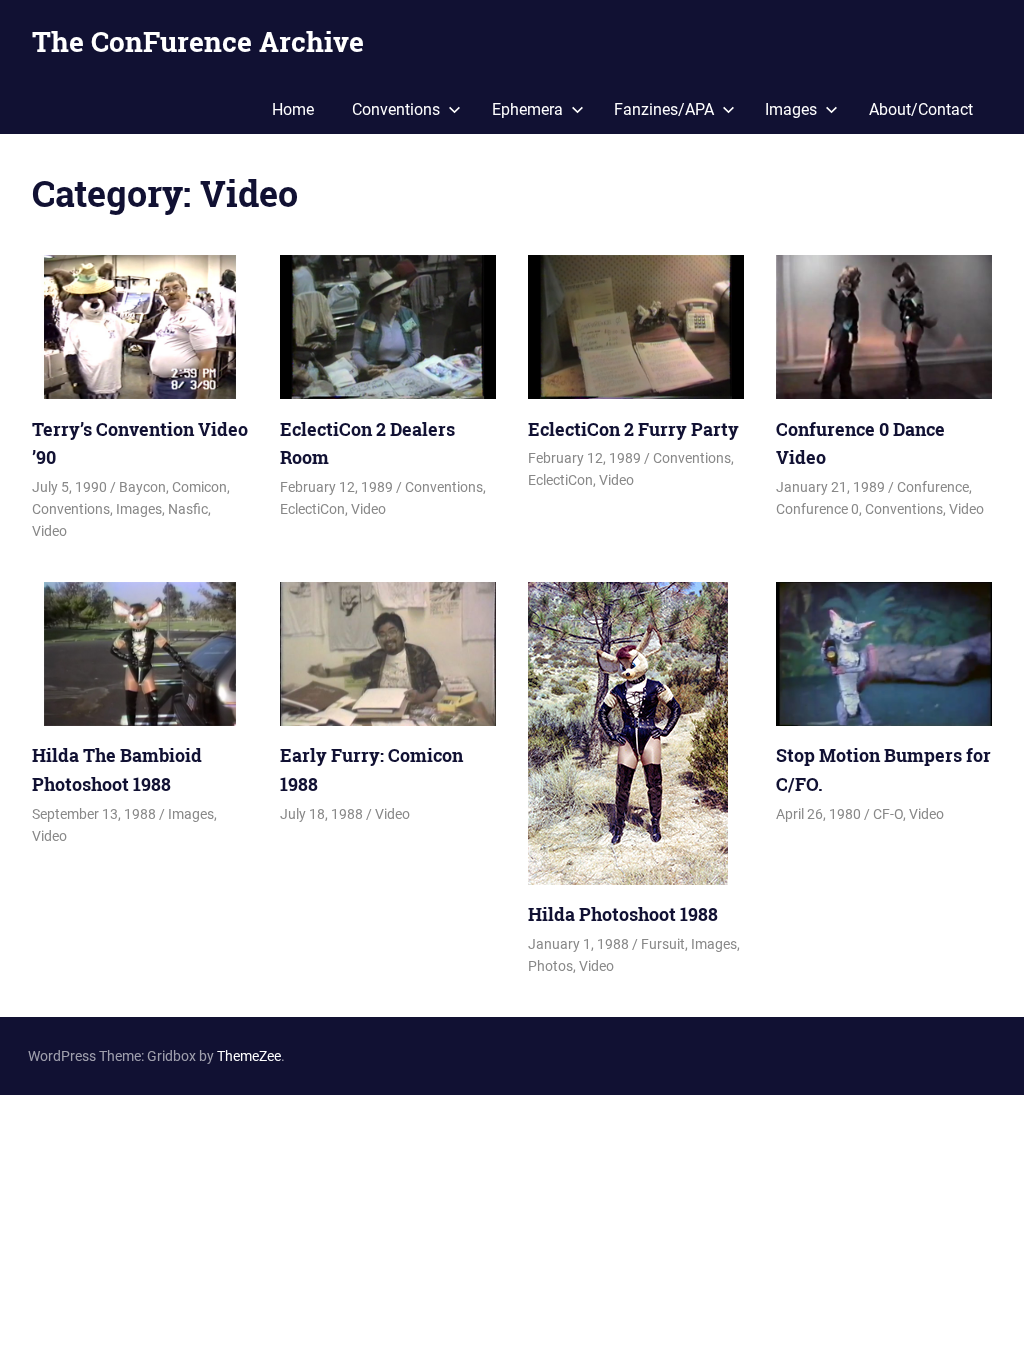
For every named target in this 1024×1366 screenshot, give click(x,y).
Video (49, 531)
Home (293, 109)
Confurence (933, 487)
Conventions (396, 109)
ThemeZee (249, 1056)
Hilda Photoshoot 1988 (623, 914)
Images (791, 109)
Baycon (142, 487)
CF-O (888, 814)
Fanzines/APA (664, 109)
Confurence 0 (817, 509)
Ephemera (527, 109)
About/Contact (921, 109)
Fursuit (663, 944)
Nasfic (188, 509)
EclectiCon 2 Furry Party (633, 429)
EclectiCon (312, 509)
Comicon (199, 487)
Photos (550, 966)
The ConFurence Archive (198, 41)
